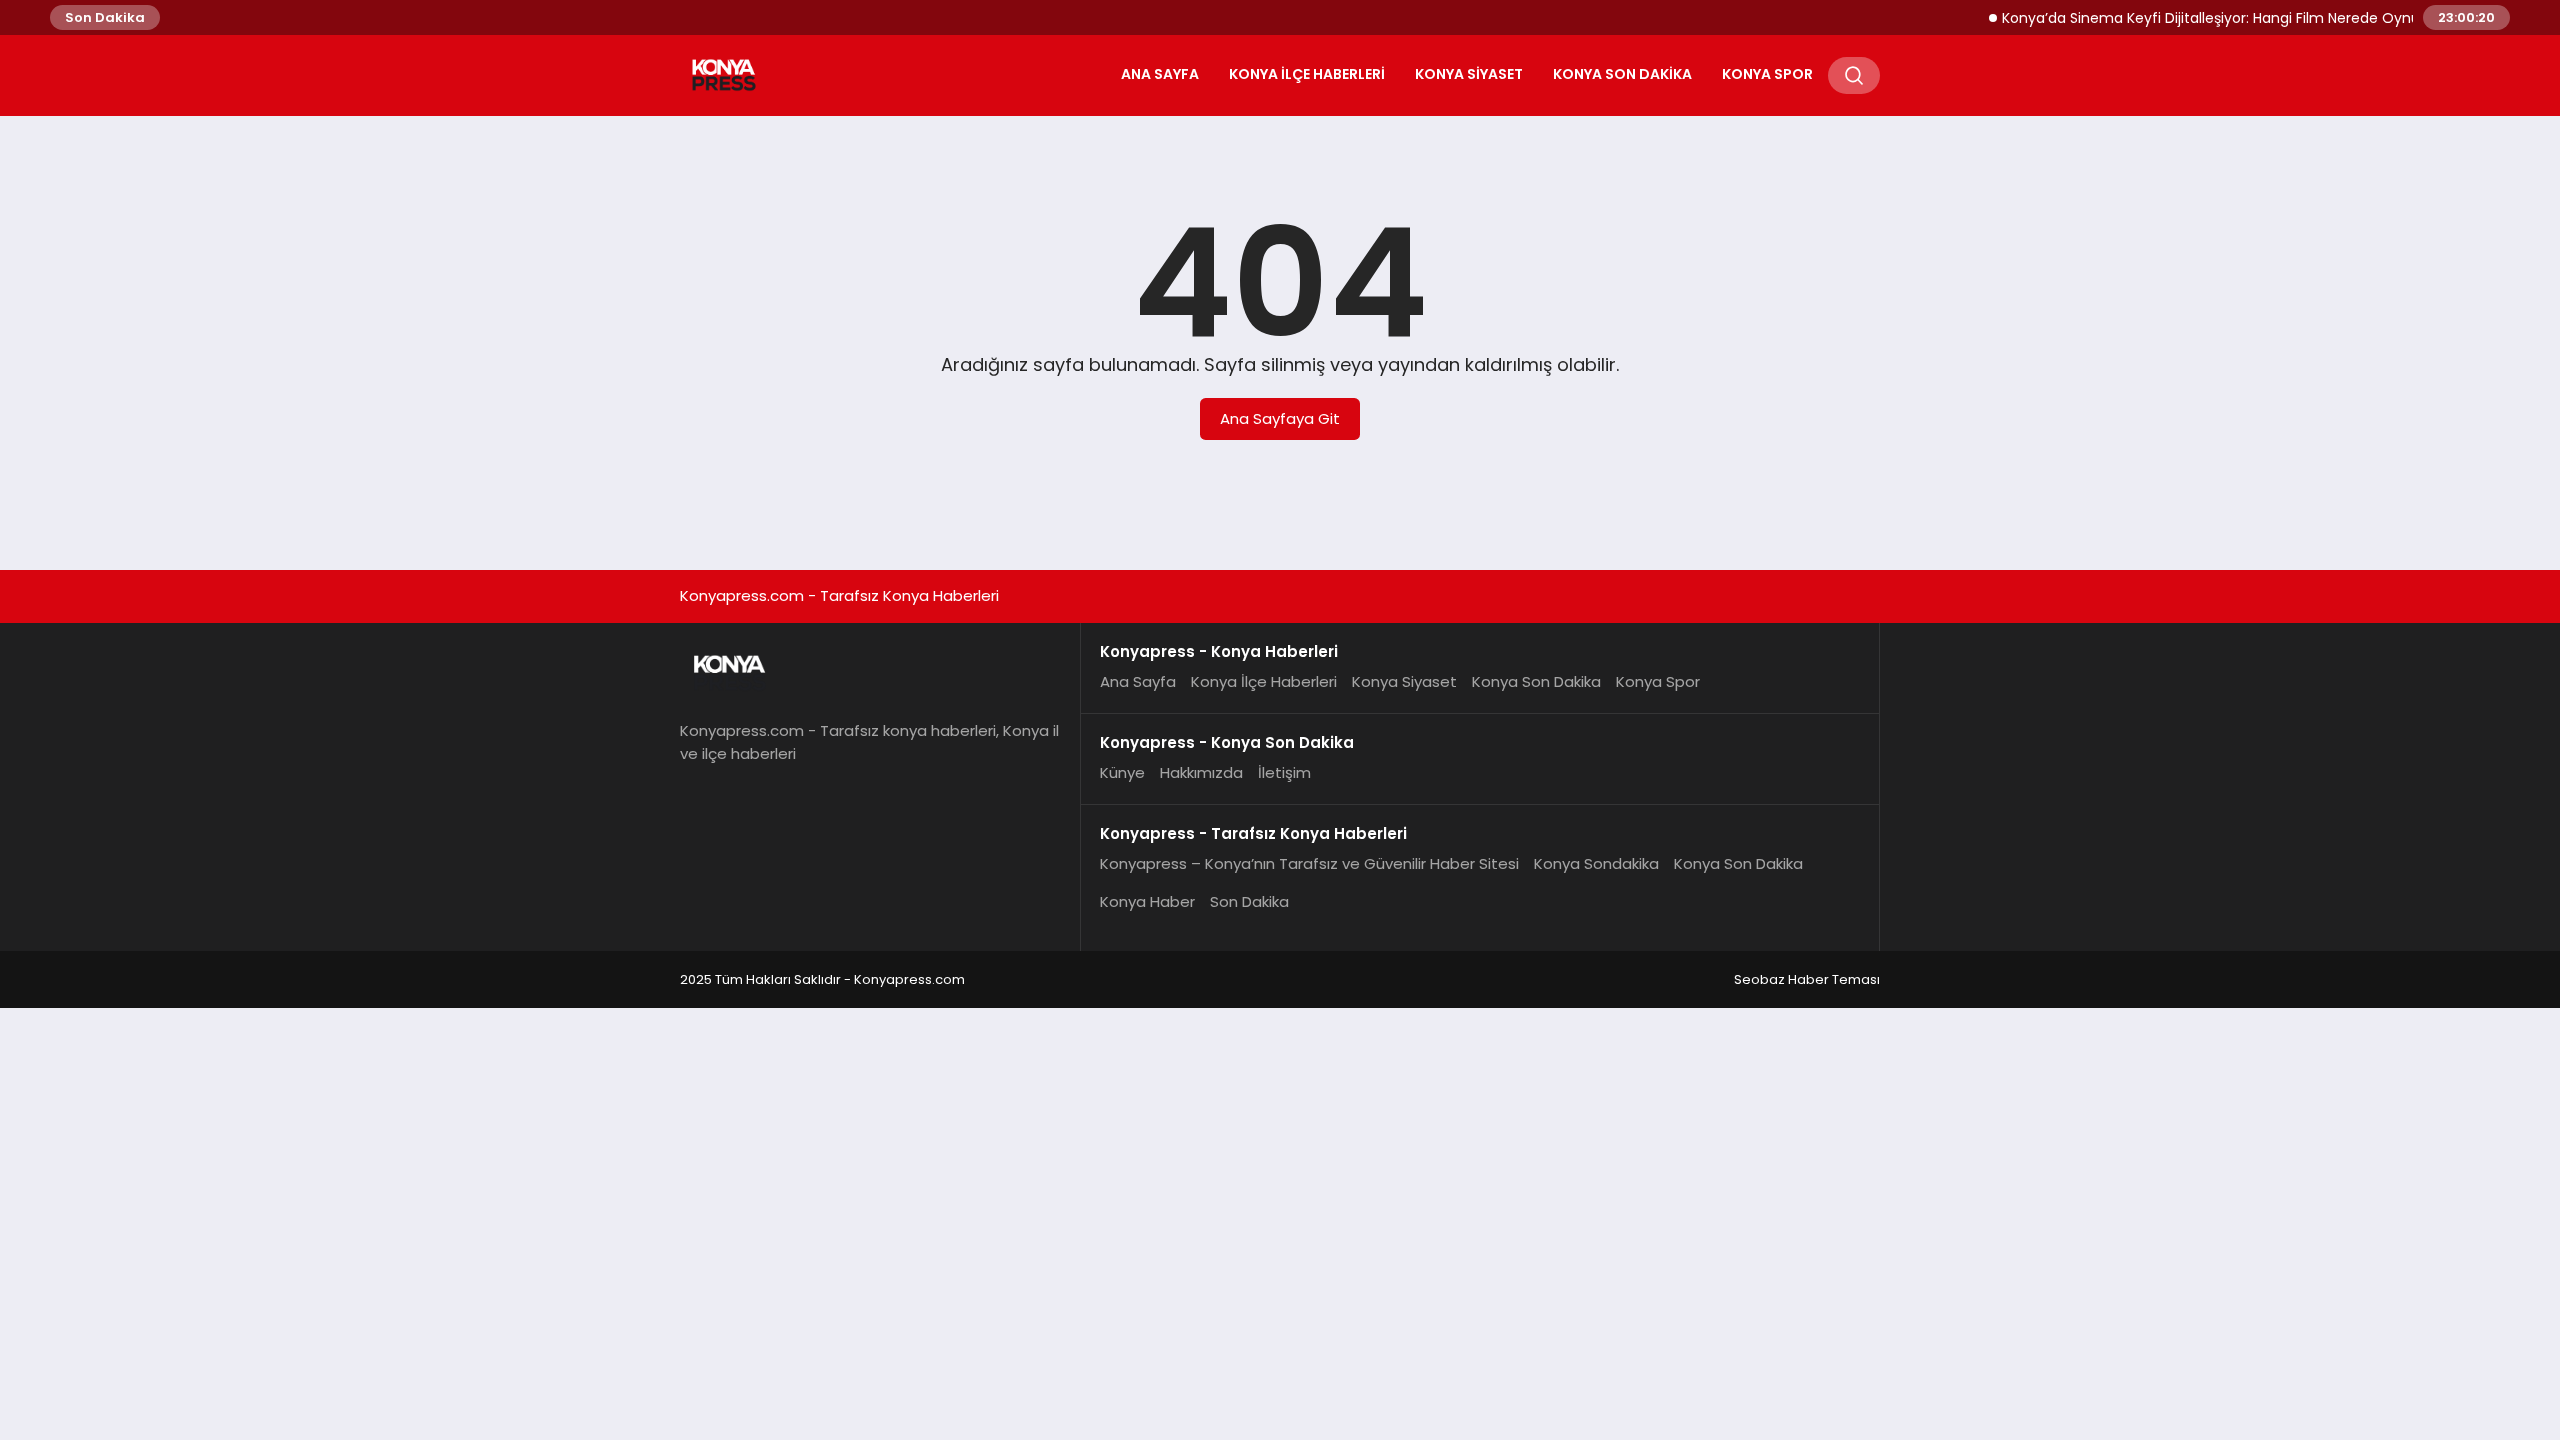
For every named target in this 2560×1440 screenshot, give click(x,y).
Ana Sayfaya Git (1280, 418)
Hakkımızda (1201, 772)
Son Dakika (1249, 901)
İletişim (1284, 772)
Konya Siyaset (1469, 74)
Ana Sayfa (1160, 74)
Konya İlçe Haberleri (1307, 74)
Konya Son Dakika (1622, 74)
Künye (1122, 772)
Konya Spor (1767, 74)
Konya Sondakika (1596, 863)
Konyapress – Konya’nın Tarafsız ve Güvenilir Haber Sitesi (1309, 863)
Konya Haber (1147, 901)
